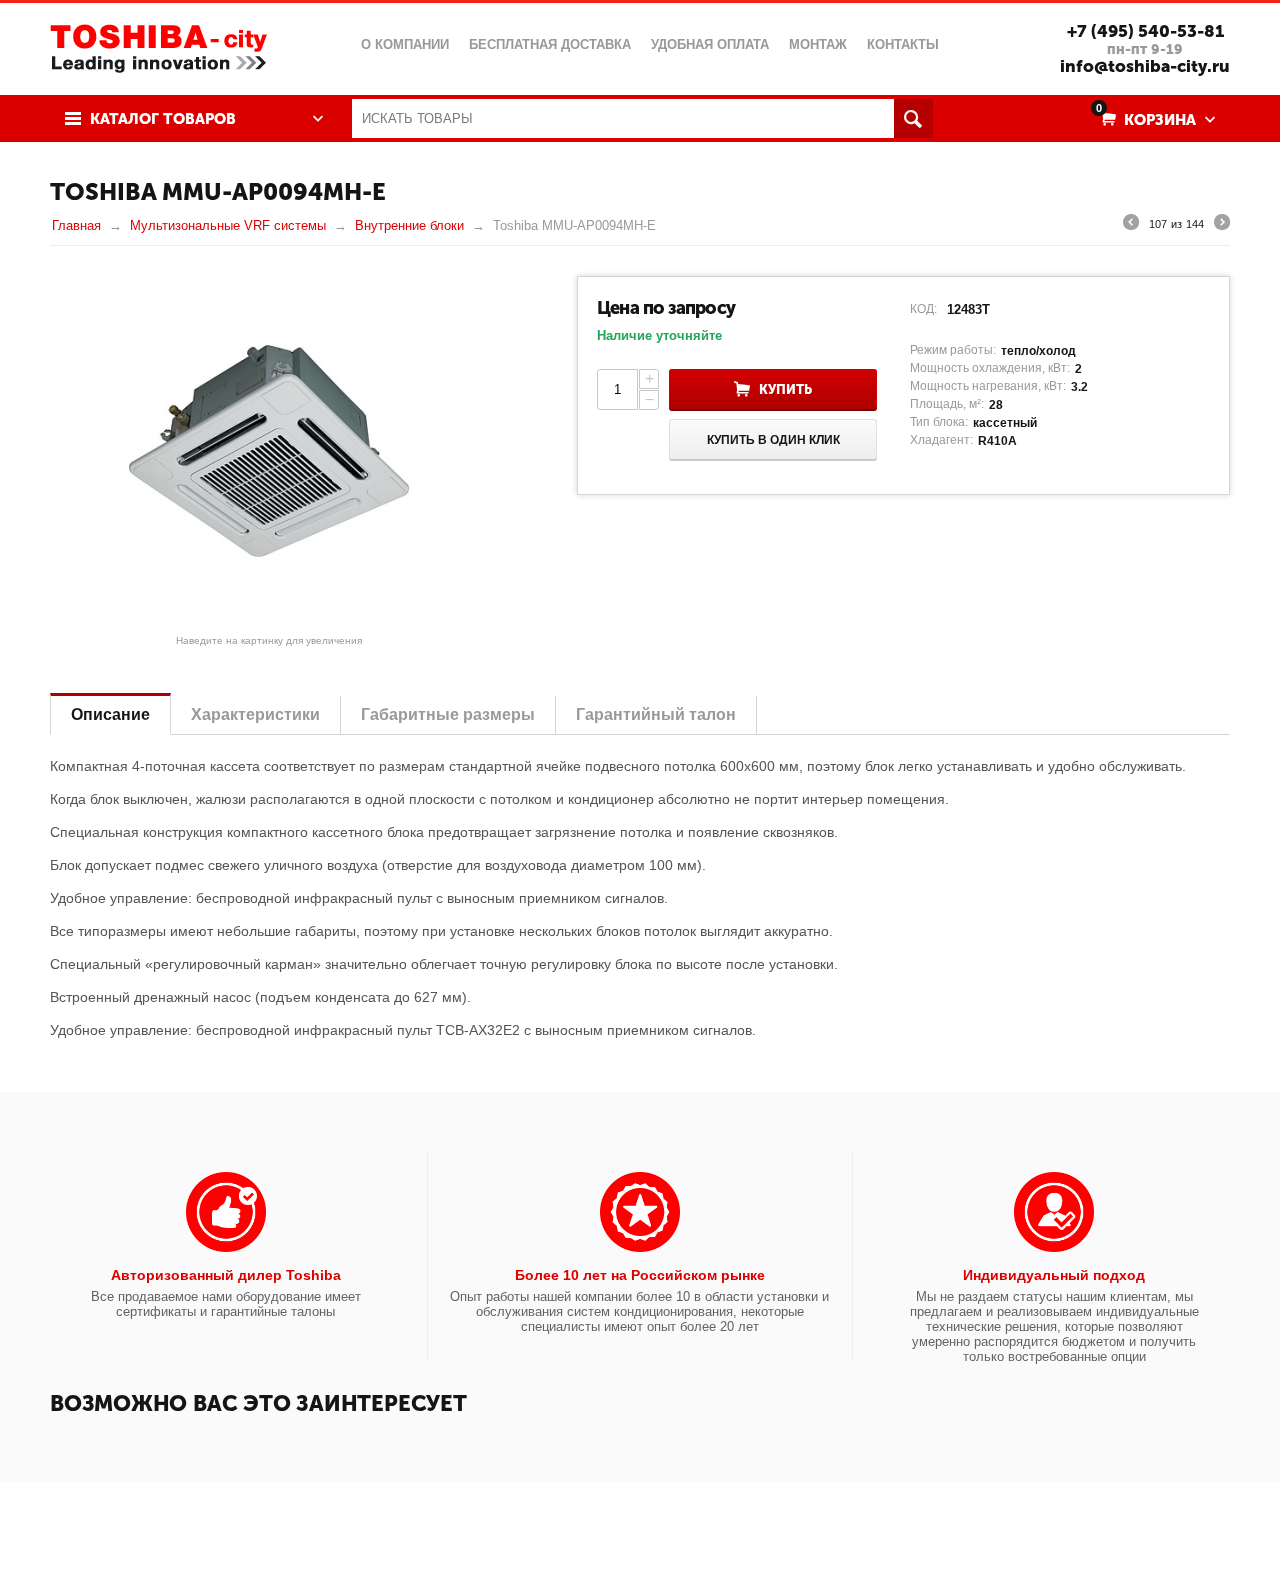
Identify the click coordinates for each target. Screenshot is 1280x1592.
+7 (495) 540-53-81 (1145, 31)
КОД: (923, 309)
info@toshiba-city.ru (1145, 66)
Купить (785, 389)
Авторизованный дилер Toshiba (226, 1275)
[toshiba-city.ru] (158, 46)
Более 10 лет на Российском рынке (640, 1275)
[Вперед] (1222, 225)
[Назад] (1131, 225)
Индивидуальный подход (1054, 1275)
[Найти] (913, 118)
